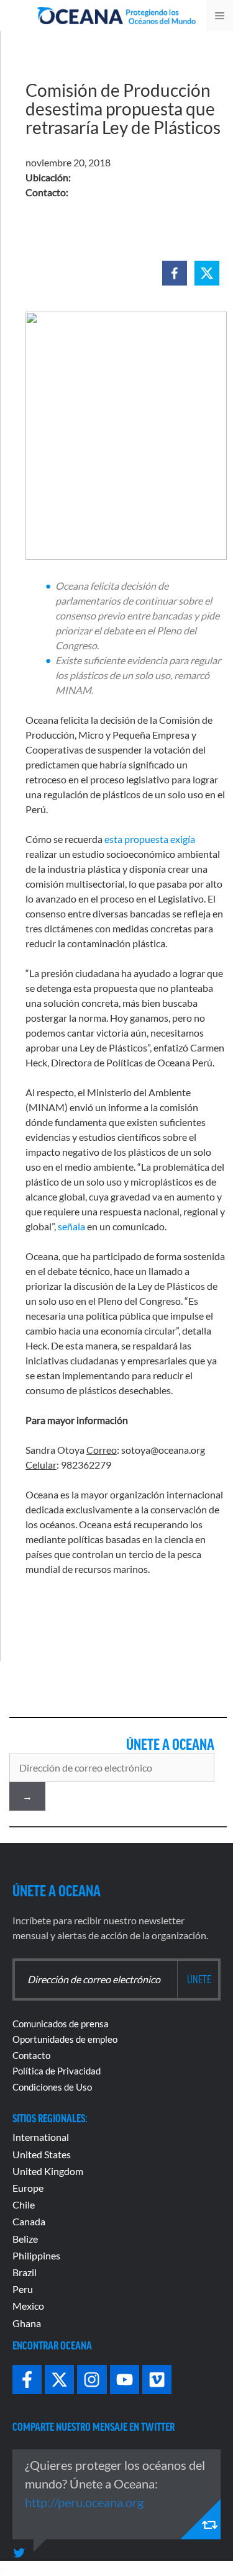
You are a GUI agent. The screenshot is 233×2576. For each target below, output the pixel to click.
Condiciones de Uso (52, 2087)
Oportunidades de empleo (65, 2039)
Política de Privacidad (57, 2071)
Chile (24, 2204)
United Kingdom (48, 2171)
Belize (25, 2239)
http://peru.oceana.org (84, 2502)
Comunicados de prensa (61, 2024)
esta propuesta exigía (150, 839)
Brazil (25, 2272)
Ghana (27, 2323)
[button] (175, 273)
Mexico (28, 2306)
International (41, 2137)
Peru (23, 2289)
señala (71, 1226)
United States (42, 2154)
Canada (29, 2221)
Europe (28, 2188)
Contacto (31, 2055)
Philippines (36, 2255)
